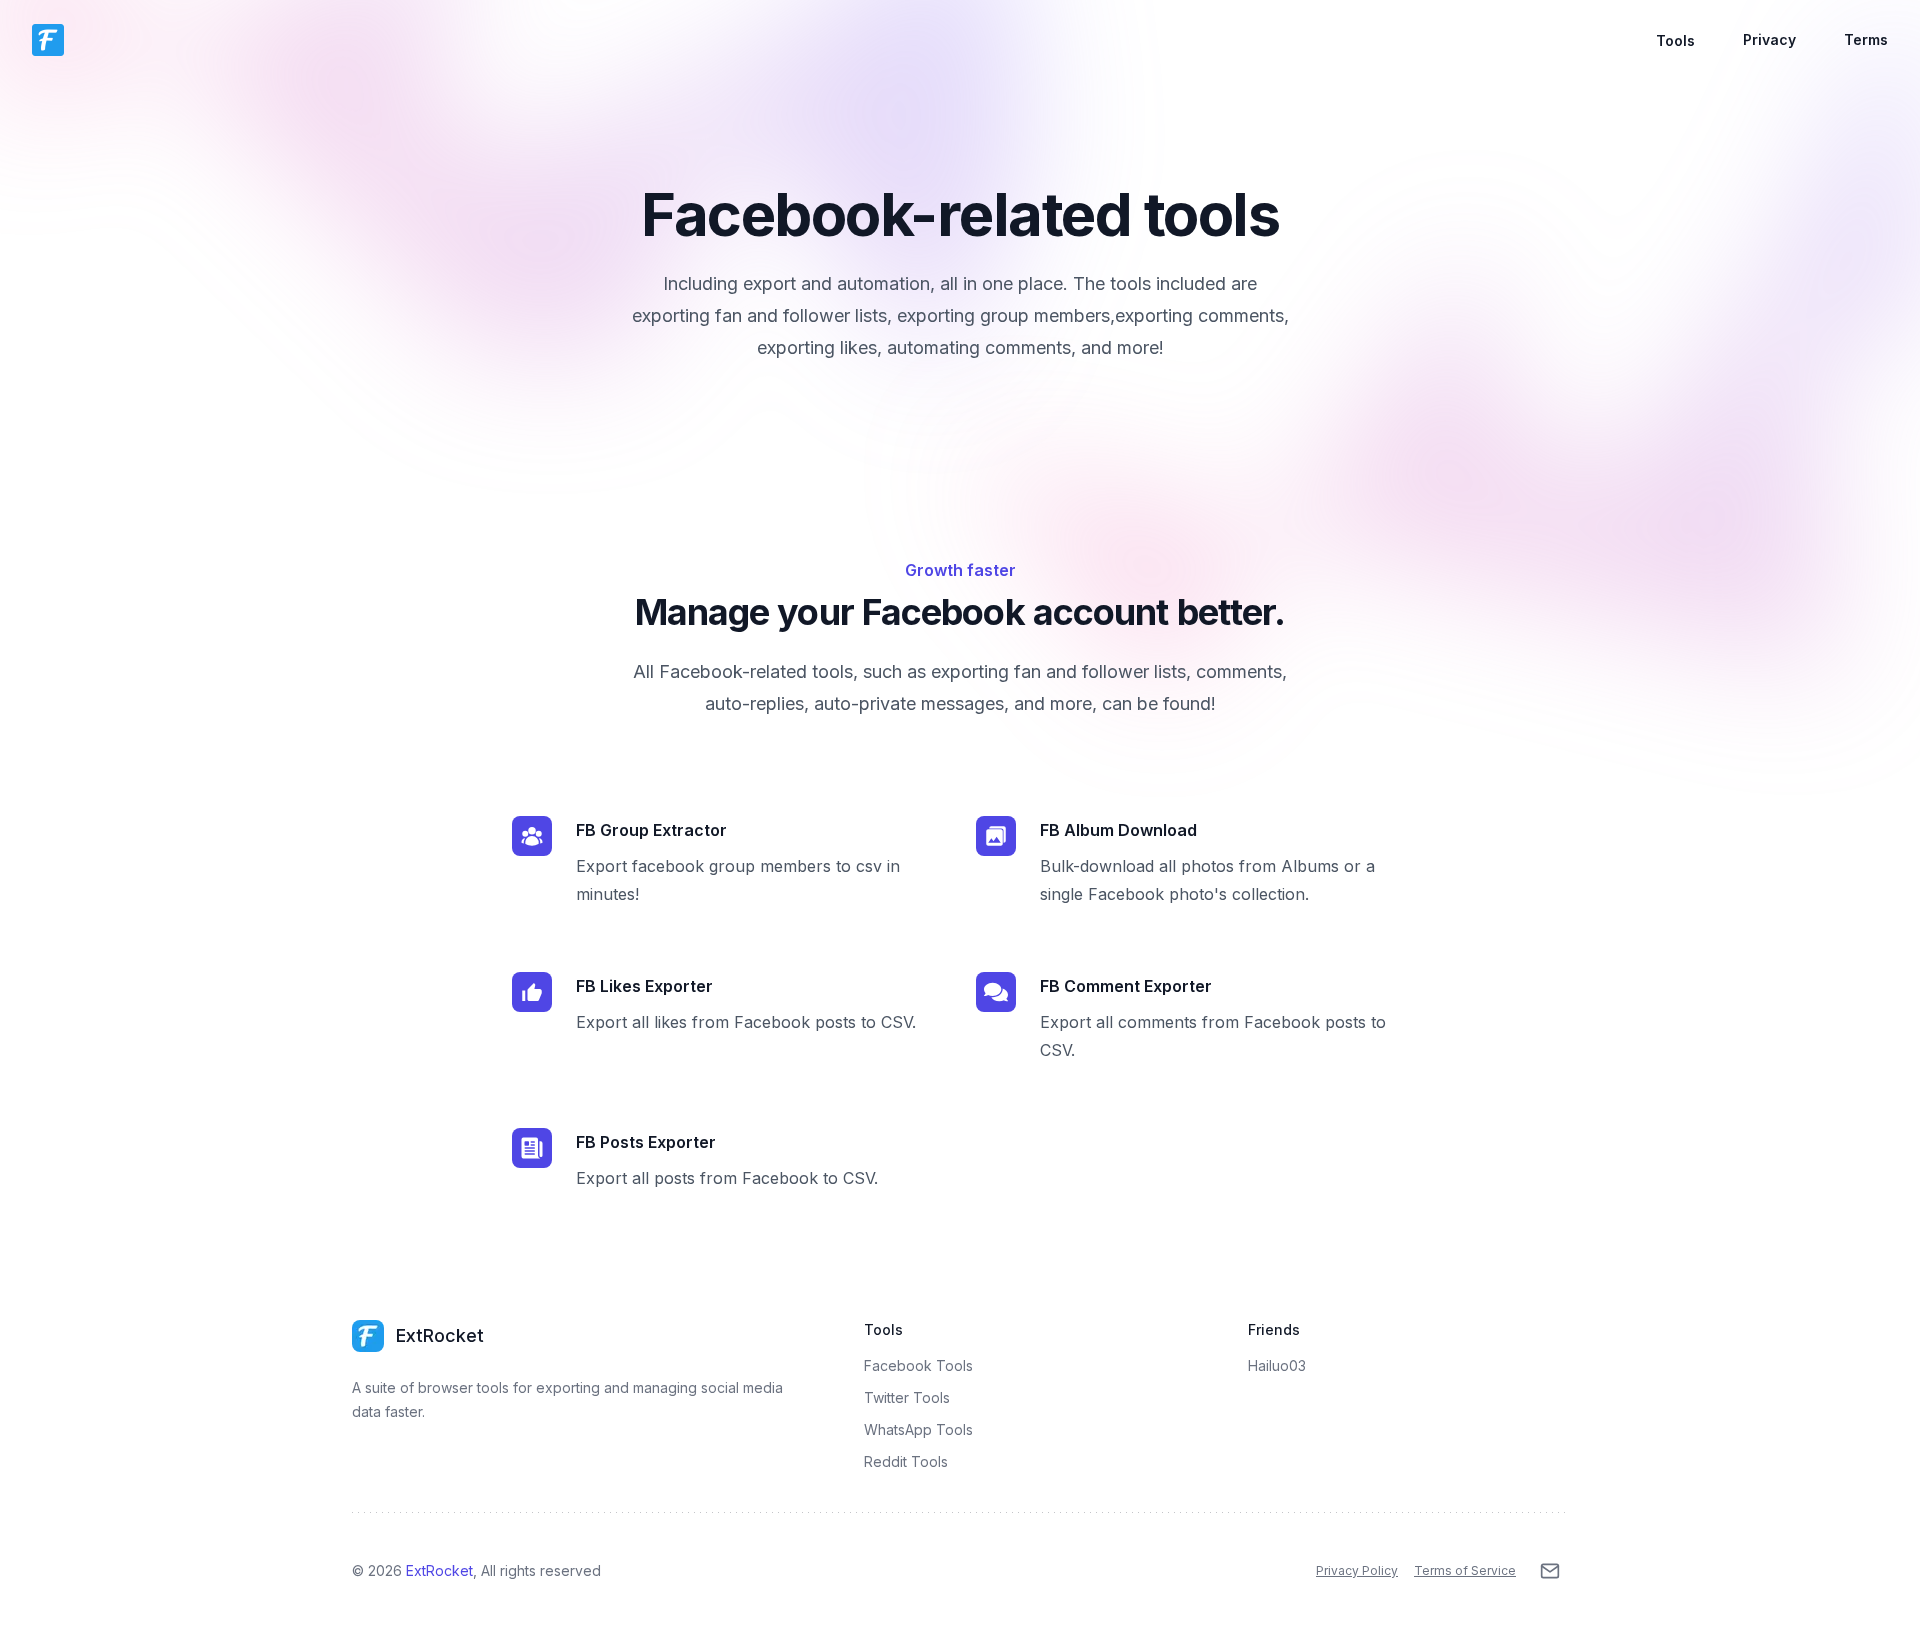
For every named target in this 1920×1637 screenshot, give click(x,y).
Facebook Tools (918, 1365)
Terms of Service (1465, 1570)
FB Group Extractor (651, 830)
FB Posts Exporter (646, 1142)
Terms (1866, 39)
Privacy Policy (1357, 1570)
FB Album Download (1118, 830)
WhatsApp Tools (918, 1429)
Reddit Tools (906, 1461)
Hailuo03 (1277, 1365)
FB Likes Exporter (644, 986)
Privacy (1769, 39)
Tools (1675, 40)
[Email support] (1550, 1571)
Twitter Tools (907, 1397)
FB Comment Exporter (1126, 986)
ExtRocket (439, 1570)
